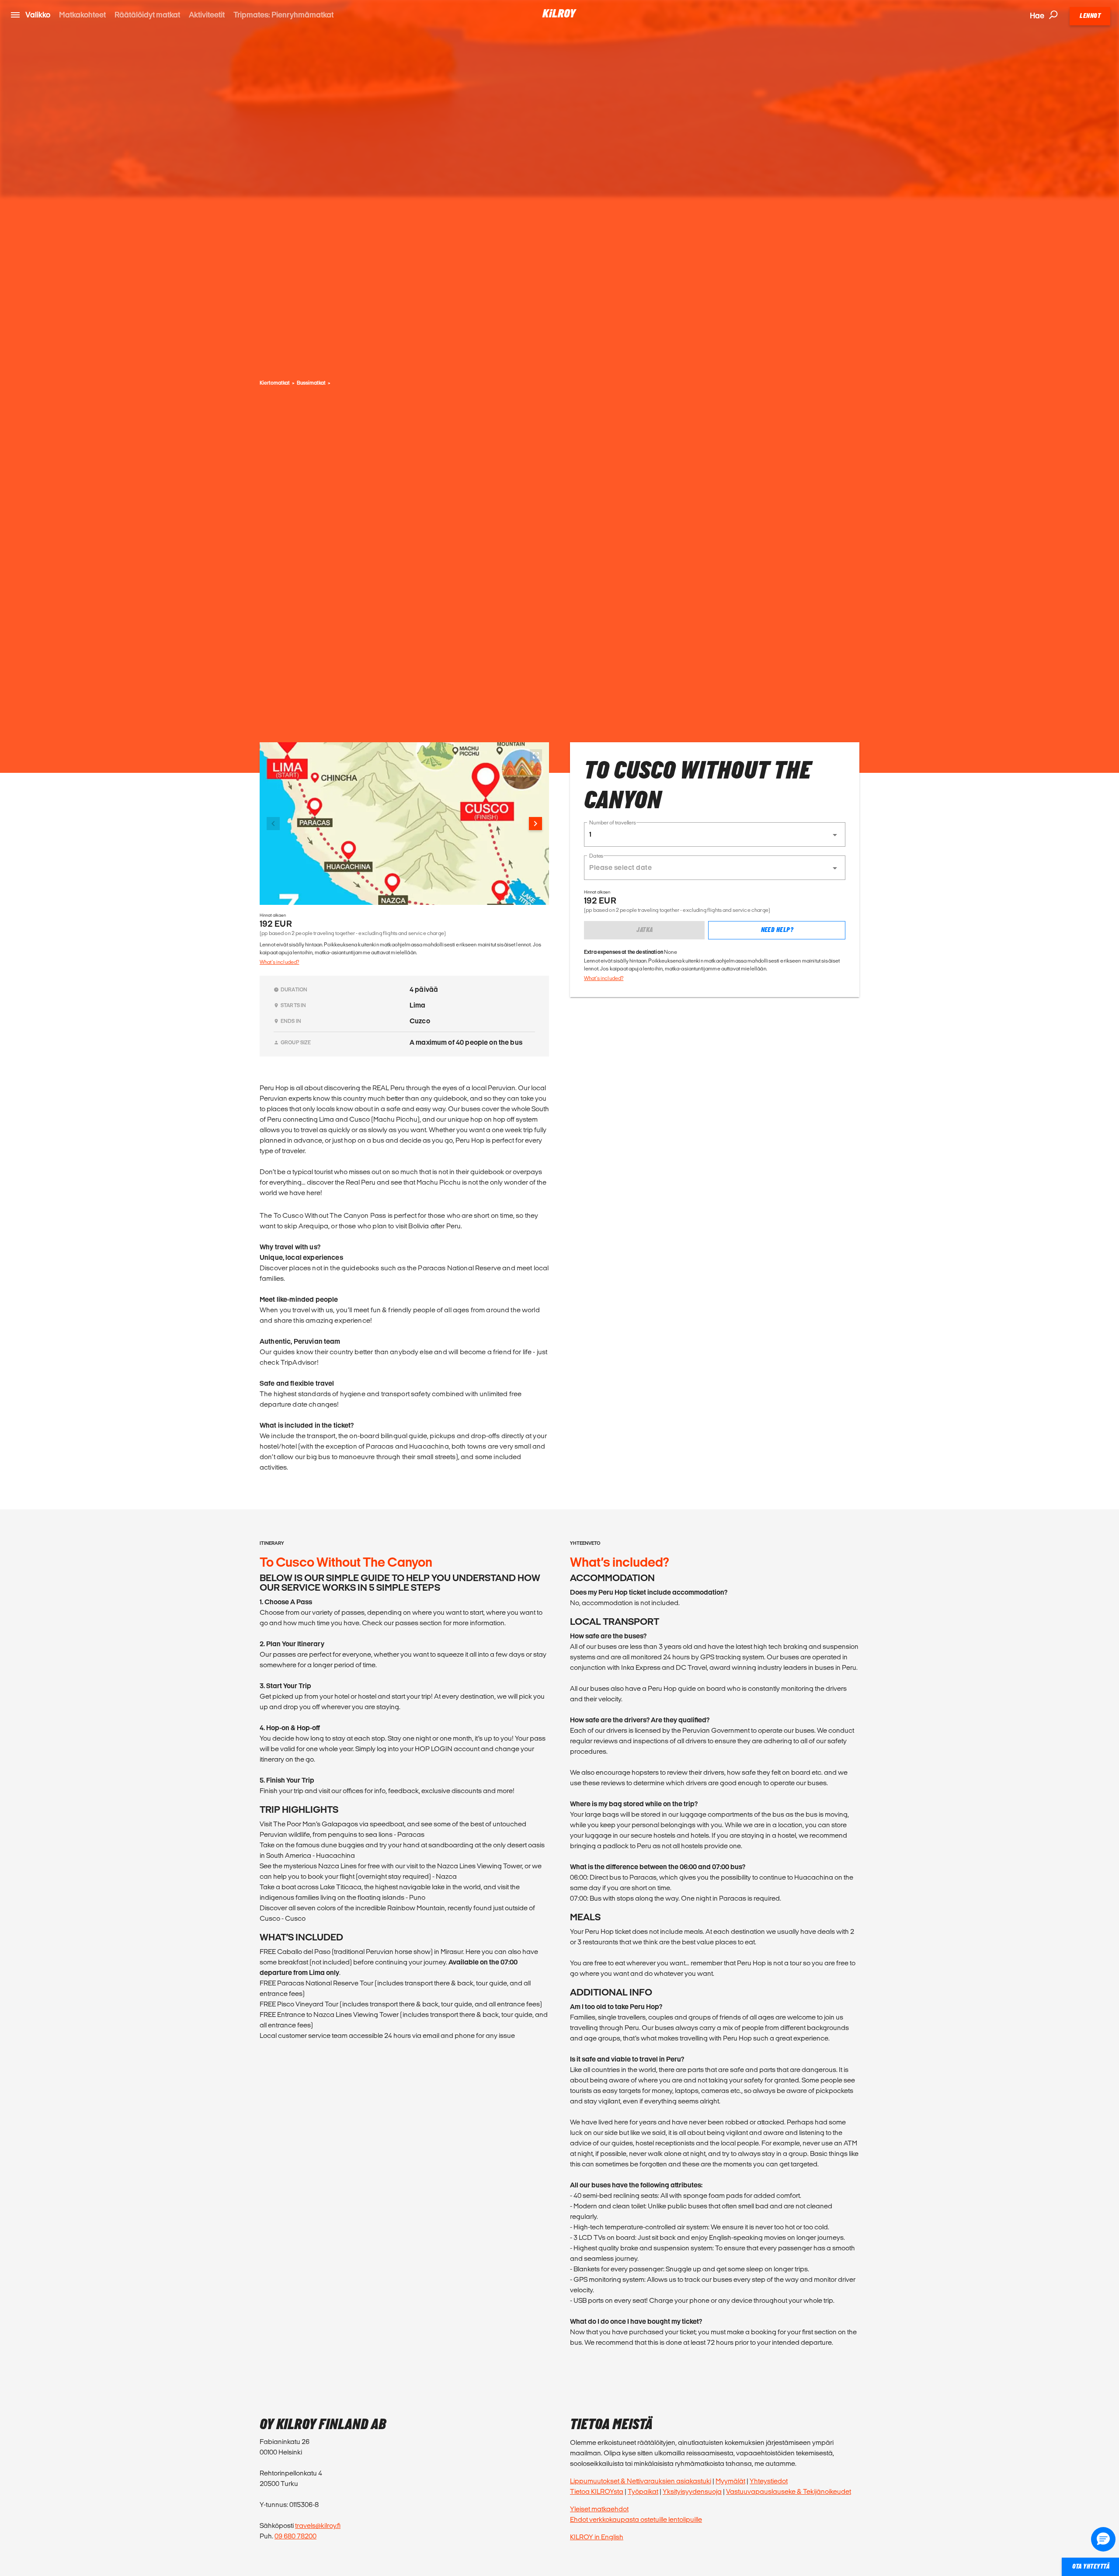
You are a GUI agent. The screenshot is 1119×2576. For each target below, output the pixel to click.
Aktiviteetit (207, 15)
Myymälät (730, 2481)
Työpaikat (643, 2491)
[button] (715, 834)
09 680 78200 (295, 2536)
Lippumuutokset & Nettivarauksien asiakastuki (641, 2481)
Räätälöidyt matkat (147, 15)
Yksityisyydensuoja (692, 2491)
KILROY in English (597, 2537)
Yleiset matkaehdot (599, 2509)
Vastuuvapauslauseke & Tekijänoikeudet (789, 2491)
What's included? (279, 962)
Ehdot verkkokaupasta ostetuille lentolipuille (636, 2519)
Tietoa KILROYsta (597, 2491)
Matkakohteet (82, 15)
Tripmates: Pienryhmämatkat (283, 15)
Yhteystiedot (769, 2481)
